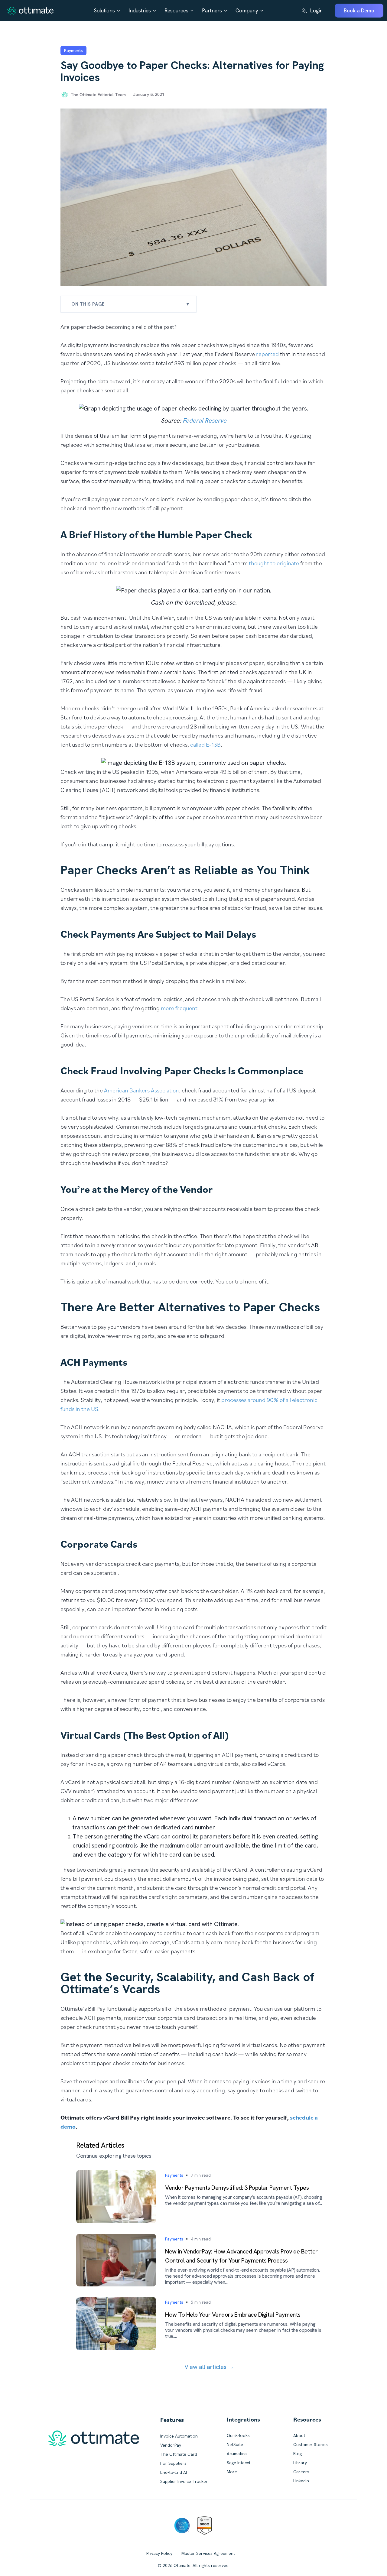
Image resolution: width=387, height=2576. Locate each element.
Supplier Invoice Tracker (184, 2481)
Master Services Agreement (208, 2553)
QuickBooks (238, 2435)
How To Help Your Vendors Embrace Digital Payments (233, 2315)
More (232, 2472)
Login (316, 11)
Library (300, 2463)
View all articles (209, 2367)
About (299, 2435)
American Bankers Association (141, 1090)
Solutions (104, 11)
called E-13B (205, 745)
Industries (140, 11)
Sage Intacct (239, 2463)
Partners (212, 11)
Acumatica (237, 2454)
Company (247, 11)
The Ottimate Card (179, 2454)
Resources (176, 11)
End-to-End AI (174, 2472)
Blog (298, 2454)
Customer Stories (311, 2445)
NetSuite (235, 2445)
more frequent (179, 1008)
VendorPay (171, 2445)
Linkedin (301, 2481)
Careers (301, 2472)
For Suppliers (173, 2463)
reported (267, 354)
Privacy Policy (159, 2553)
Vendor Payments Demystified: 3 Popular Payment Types (237, 2188)
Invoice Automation (179, 2436)
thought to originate (274, 563)
